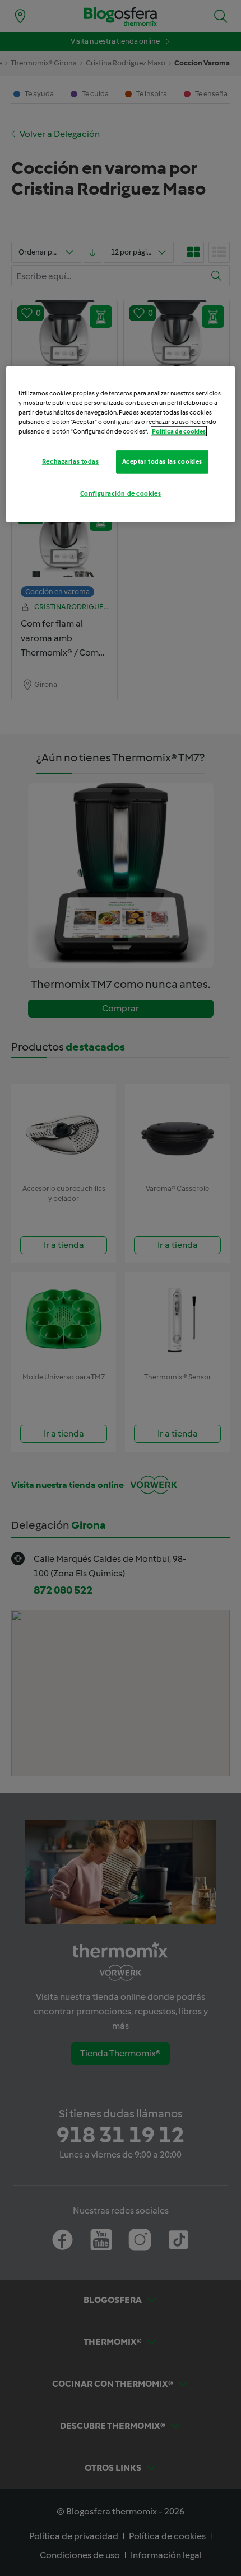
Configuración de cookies (121, 493)
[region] (121, 444)
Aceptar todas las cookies (162, 461)
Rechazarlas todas (71, 461)
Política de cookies (179, 431)
